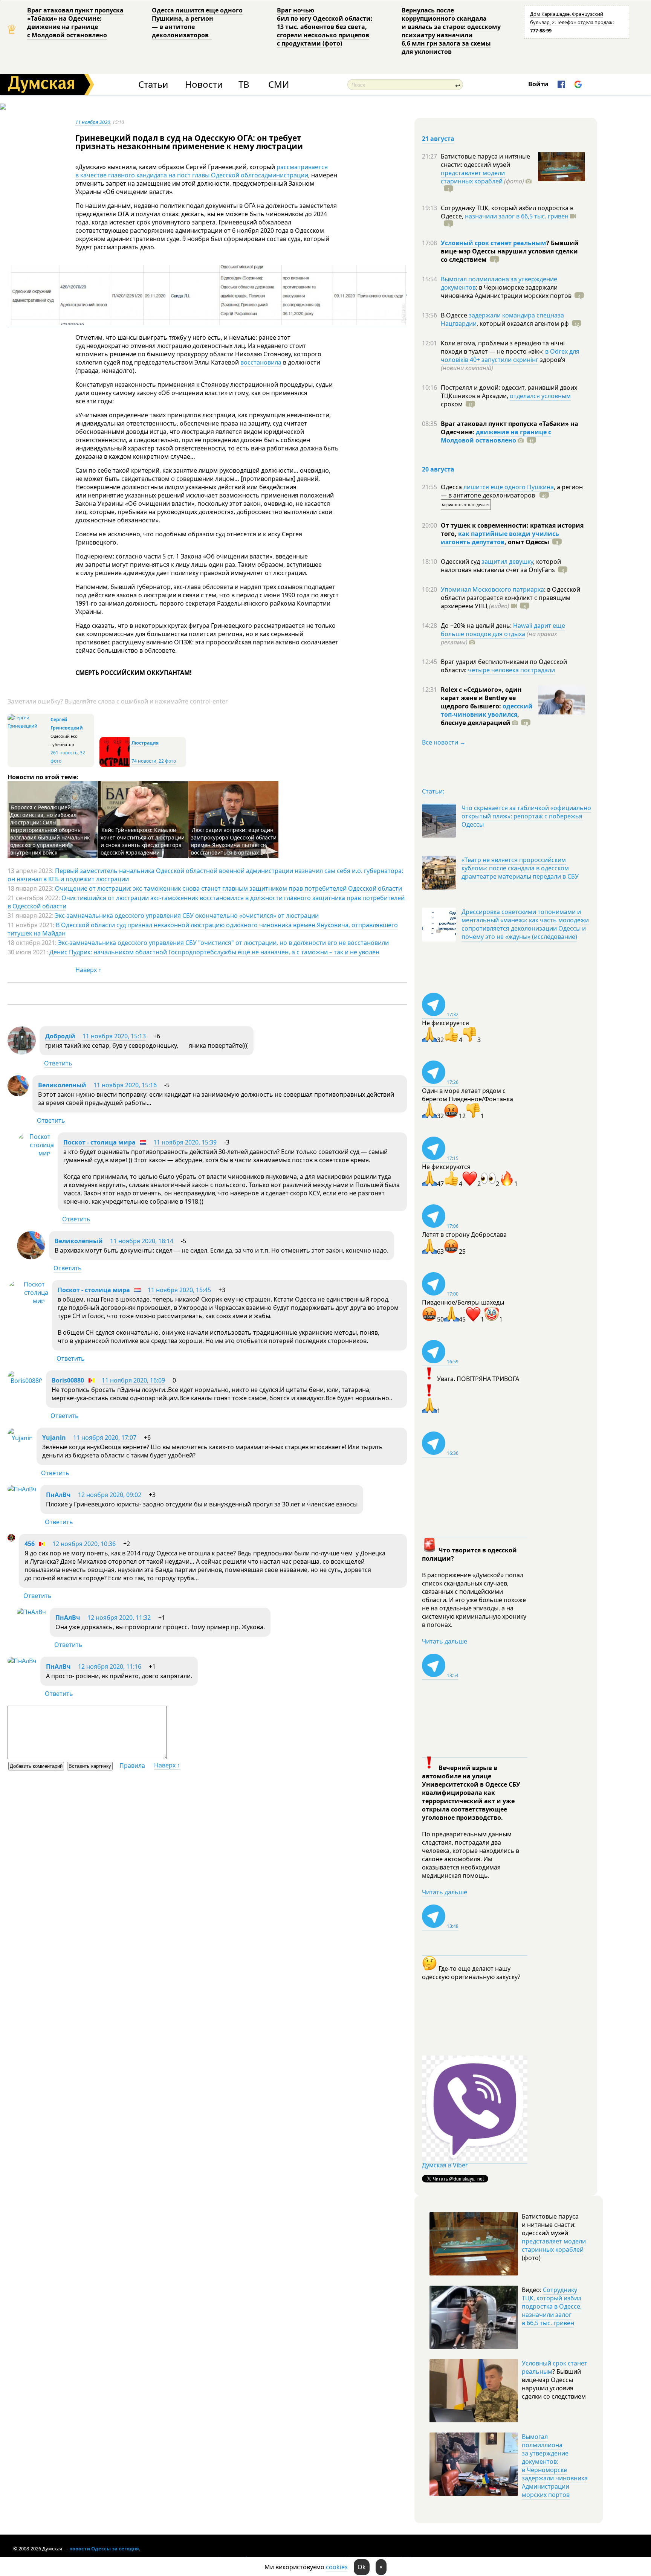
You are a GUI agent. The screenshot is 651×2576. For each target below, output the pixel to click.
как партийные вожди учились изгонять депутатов (500, 538)
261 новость (64, 753)
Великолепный (62, 1085)
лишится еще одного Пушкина (509, 487)
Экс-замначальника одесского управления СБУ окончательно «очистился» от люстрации (187, 916)
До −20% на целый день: (477, 626)
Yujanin (54, 1438)
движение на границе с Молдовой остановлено (496, 436)
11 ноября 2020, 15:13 (114, 1036)
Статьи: (433, 791)
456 (30, 1544)
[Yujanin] (20, 1438)
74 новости (144, 761)
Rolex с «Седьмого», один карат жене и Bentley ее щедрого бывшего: (481, 698)
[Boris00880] (25, 1381)
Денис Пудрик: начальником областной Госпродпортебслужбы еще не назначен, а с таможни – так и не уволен (214, 952)
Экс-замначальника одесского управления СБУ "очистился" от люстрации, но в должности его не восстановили (223, 943)
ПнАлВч (58, 1495)
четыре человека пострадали (511, 670)
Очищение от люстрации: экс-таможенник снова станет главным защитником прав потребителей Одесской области (228, 888)
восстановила (261, 362)
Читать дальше (445, 1641)
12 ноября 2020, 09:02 (110, 1495)
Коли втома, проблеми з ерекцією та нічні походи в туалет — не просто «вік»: (503, 347)
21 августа (438, 139)
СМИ (279, 85)
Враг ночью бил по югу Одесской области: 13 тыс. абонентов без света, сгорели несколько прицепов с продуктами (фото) (325, 27)
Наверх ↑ (88, 970)
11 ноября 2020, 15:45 (179, 1290)
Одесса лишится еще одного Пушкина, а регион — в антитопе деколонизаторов (197, 23)
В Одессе (455, 315)
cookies (337, 2567)
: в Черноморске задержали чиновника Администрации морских (506, 291)
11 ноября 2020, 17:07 (105, 1438)
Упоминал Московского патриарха (492, 589)
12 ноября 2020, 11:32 (119, 1618)
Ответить (58, 1063)
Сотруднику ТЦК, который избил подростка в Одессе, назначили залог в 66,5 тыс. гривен (552, 2306)
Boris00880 (68, 1380)
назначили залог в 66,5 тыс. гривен (517, 216)
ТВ (244, 85)
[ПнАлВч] (22, 1489)
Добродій (60, 1036)
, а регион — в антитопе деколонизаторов (512, 491)
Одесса (452, 487)
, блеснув (480, 719)
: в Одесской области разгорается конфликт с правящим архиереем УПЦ (510, 598)
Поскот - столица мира (99, 1142)
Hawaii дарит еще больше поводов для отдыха (503, 630)
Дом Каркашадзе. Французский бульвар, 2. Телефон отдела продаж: (572, 22)
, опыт (527, 542)
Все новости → (444, 742)
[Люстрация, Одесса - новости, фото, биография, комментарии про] (115, 765)
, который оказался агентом (523, 324)
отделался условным (540, 396)
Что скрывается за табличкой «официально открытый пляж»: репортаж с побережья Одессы (526, 816)
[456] (11, 1539)
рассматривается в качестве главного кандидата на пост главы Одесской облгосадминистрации (202, 171)
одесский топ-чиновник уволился (487, 710)
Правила (132, 1766)
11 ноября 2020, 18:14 (142, 1241)
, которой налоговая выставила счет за (501, 566)
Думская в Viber (445, 2165)
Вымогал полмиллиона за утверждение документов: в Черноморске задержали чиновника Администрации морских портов (555, 2466)
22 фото (167, 761)
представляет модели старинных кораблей (473, 177)
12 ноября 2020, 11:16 (110, 1666)
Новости (204, 85)
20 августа (438, 469)
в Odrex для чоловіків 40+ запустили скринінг (510, 356)
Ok (362, 2567)
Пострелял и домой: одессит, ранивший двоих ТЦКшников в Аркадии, (509, 392)
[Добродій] (22, 1052)
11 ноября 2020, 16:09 (133, 1380)
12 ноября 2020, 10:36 (84, 1544)
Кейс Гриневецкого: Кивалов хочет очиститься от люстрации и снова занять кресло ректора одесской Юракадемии (143, 841)
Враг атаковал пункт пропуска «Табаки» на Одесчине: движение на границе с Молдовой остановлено (75, 23)
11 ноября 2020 (93, 122)
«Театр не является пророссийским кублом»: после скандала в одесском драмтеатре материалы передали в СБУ (520, 868)
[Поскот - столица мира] (35, 1153)
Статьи (153, 85)
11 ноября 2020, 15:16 (125, 1085)
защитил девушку (507, 562)
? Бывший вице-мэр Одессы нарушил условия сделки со (510, 251)
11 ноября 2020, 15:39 (185, 1142)
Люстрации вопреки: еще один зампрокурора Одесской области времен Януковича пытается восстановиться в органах (234, 841)
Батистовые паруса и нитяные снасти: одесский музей (485, 160)
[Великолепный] (18, 1094)
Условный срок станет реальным (494, 243)
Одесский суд (461, 562)
